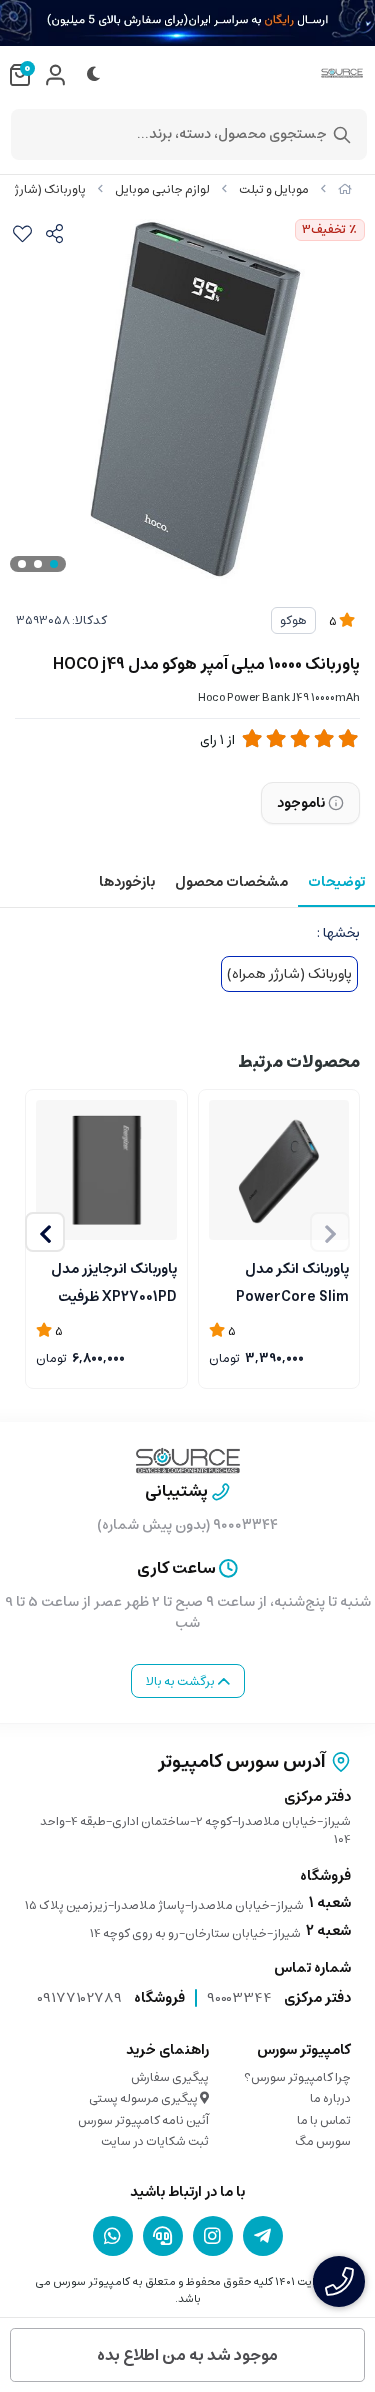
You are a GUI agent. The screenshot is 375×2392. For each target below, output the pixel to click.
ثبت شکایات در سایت (155, 2141)
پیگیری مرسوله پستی (144, 2098)
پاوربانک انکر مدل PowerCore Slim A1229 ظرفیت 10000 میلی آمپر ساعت (290, 1281)
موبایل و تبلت (274, 189)
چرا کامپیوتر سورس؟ (297, 2077)
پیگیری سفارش (170, 2077)
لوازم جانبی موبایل (162, 189)
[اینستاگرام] (213, 2236)
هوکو (293, 620)
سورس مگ (323, 2141)
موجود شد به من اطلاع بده (187, 2355)
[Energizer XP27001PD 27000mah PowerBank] (106, 1170)
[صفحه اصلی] (345, 189)
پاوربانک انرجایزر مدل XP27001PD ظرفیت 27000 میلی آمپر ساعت (107, 1281)
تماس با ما (324, 2120)
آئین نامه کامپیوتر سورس (143, 2120)
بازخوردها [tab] (127, 882)
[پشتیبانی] (163, 2236)
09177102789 (79, 1998)
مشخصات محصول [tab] (231, 882)
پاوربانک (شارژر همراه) (289, 974)
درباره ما (330, 2098)
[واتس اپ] (113, 2236)
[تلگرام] (263, 2236)
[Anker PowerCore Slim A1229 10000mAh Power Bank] (279, 1170)
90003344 (239, 1998)
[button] (45, 1232)
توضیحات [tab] (336, 882)
